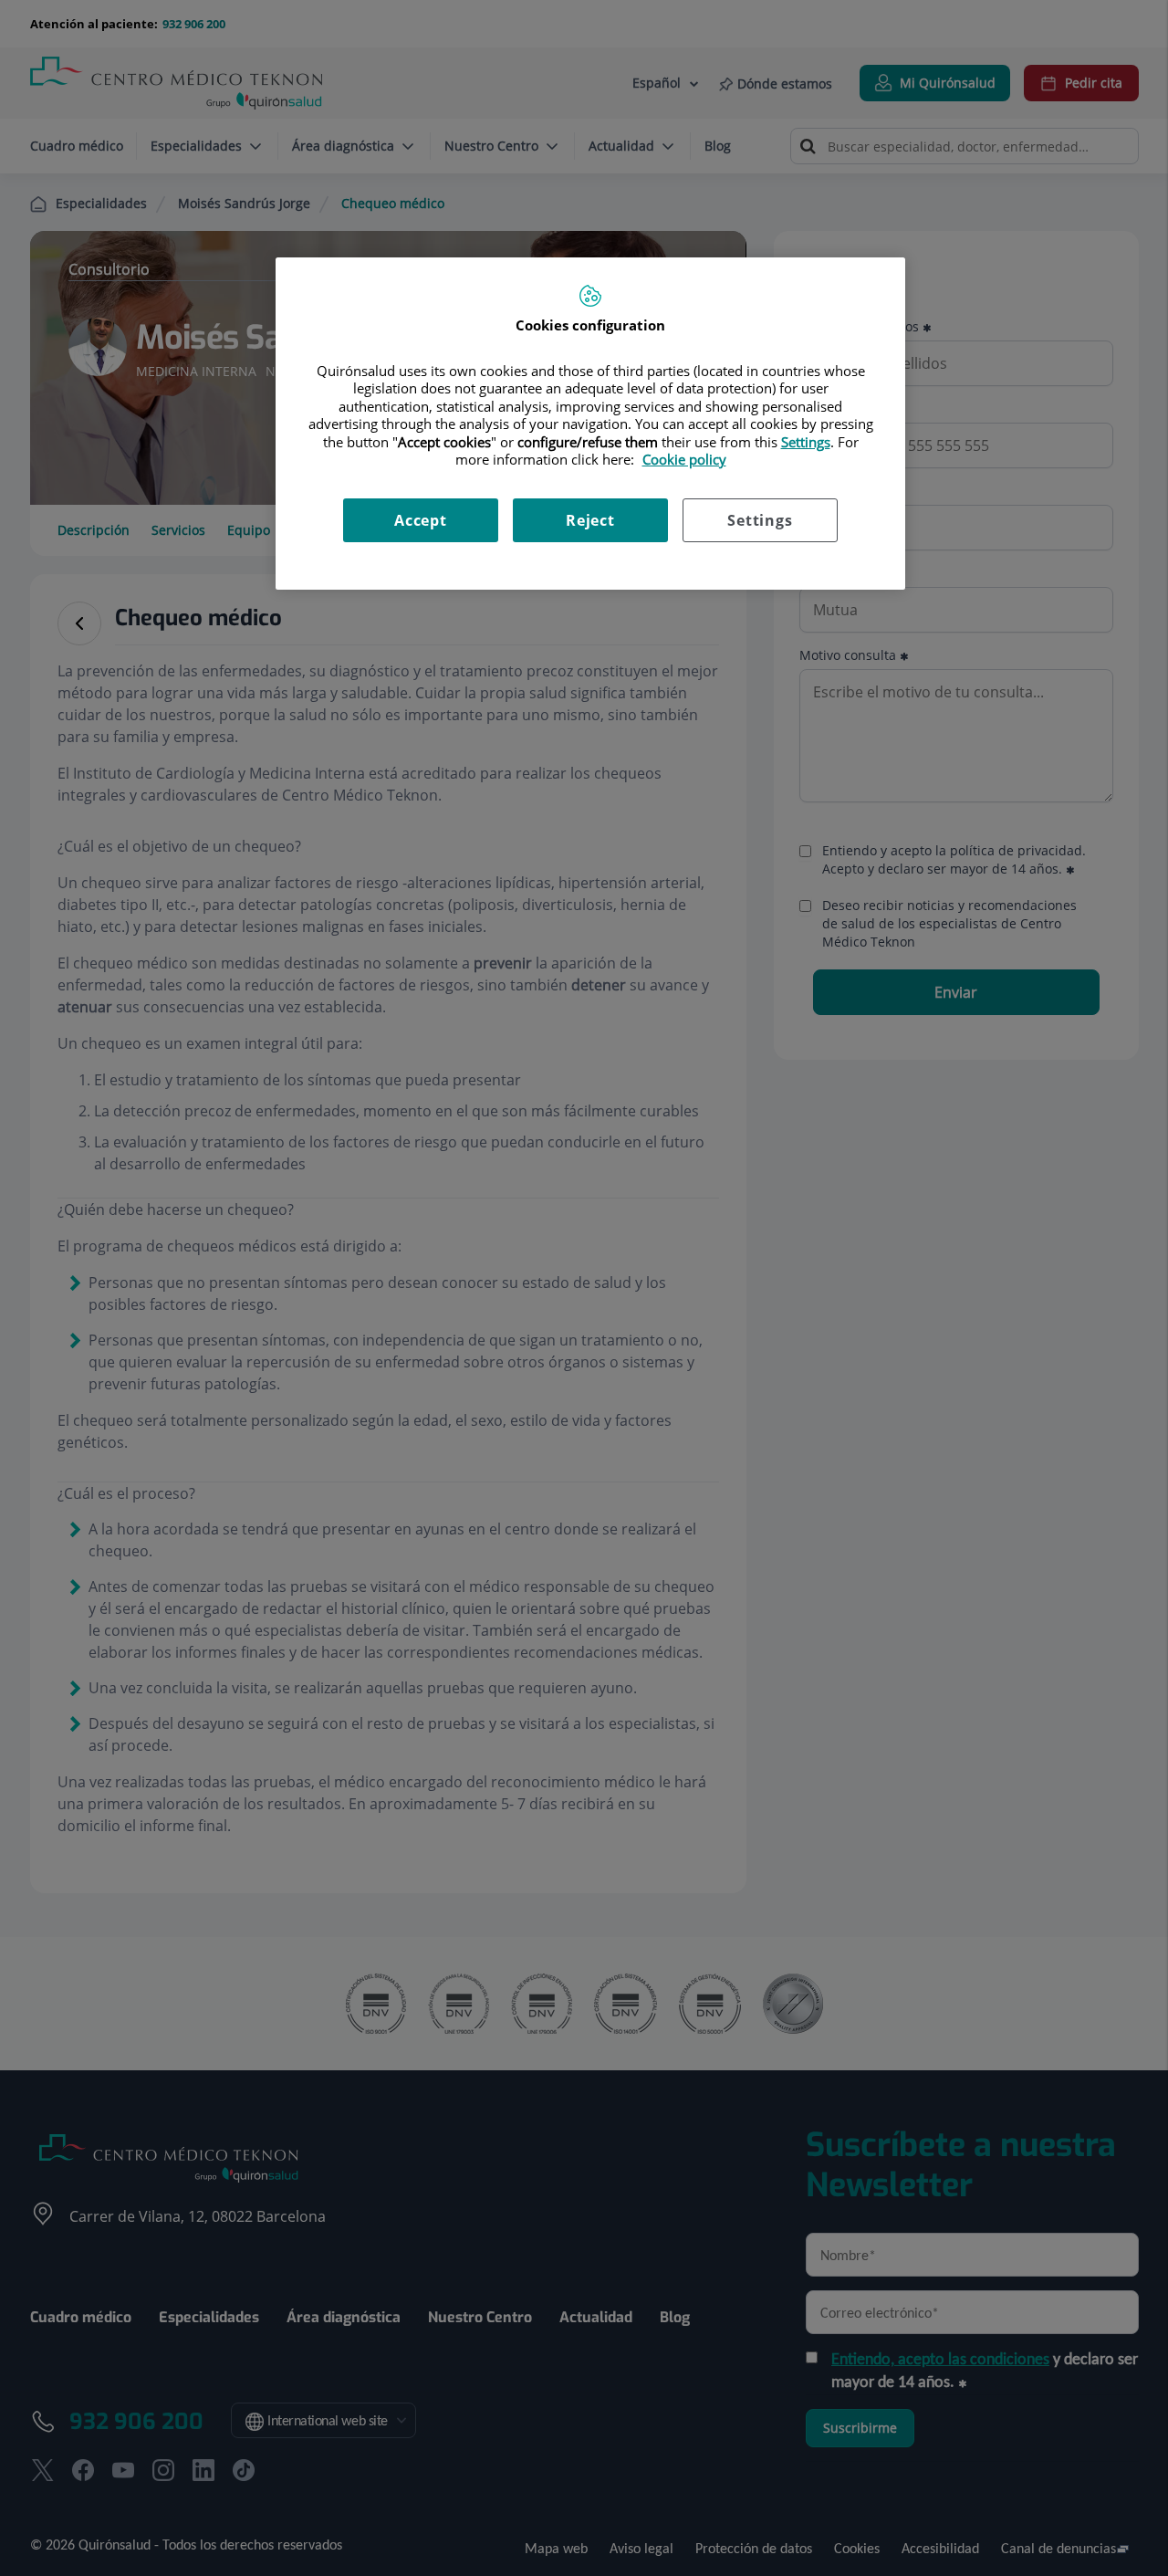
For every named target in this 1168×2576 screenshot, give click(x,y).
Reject (590, 520)
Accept (421, 520)
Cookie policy (684, 459)
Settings (760, 520)
